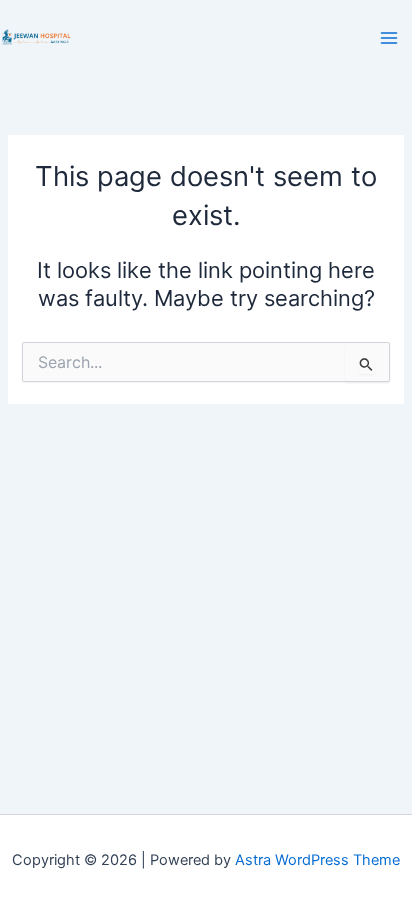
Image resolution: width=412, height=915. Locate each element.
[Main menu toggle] (389, 38)
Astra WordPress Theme (317, 860)
